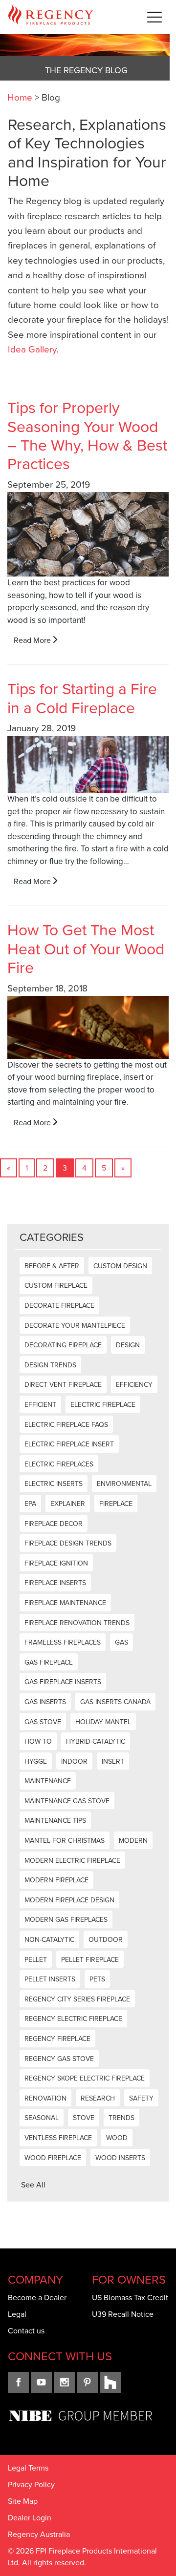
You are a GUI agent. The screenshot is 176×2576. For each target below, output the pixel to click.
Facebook (18, 2382)
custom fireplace (56, 1286)
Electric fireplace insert (69, 1444)
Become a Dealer (37, 2298)
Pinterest (87, 2382)
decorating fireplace (63, 1345)
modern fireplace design (69, 1900)
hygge (36, 1762)
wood (117, 2138)
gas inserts (45, 1702)
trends (121, 2118)
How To (38, 1741)
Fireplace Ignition (56, 1563)
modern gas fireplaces (66, 1920)
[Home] (52, 17)
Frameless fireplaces (63, 1642)
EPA (30, 1504)
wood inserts (120, 2158)
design (128, 1345)
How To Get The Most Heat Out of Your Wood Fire (86, 949)
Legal (17, 2314)
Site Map (23, 2501)
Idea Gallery (32, 349)
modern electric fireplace (72, 1861)
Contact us (26, 2331)
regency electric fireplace (73, 2019)
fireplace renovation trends (77, 1623)
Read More (32, 640)
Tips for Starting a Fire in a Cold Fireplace (82, 698)
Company (35, 2280)
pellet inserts (50, 1979)
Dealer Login (30, 2518)
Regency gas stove (59, 2059)
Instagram (64, 2382)
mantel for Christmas (65, 1841)
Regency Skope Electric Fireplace (85, 2078)
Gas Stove (43, 1722)
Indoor (74, 1762)
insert (113, 1762)
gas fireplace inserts (63, 1682)
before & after (52, 1266)
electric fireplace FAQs (66, 1425)
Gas (121, 1642)
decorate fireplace (59, 1306)
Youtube (41, 2382)
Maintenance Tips (55, 1821)
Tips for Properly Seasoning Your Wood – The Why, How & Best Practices (87, 436)
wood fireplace (53, 2158)
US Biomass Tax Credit (130, 2298)
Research (98, 2098)
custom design (120, 1266)
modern (133, 1841)
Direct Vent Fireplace (63, 1385)
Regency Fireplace (57, 2039)
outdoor (106, 1940)
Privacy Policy (31, 2484)
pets (97, 1979)
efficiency (134, 1385)
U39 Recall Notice (123, 2314)
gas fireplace (49, 1662)
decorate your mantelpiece (75, 1326)
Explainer (68, 1504)
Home (20, 97)
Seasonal (42, 2118)
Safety (141, 2098)
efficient (40, 1405)
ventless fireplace (58, 2138)
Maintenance (48, 1781)
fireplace (116, 1504)
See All (33, 2185)
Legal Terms (28, 2468)
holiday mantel (103, 1722)
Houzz (110, 2382)
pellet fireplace (90, 1960)
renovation (45, 2098)
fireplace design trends (68, 1543)
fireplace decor (54, 1524)
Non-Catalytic (49, 1940)
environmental (124, 1484)
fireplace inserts (55, 1583)
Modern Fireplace (56, 1880)
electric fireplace (103, 1405)
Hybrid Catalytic (96, 1741)
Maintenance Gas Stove (67, 1801)
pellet (36, 1960)
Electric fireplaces (59, 1464)
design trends (50, 1365)
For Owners (129, 2280)
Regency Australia (39, 2534)
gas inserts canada (115, 1702)
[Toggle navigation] (154, 17)
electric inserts (54, 1484)
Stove (84, 2118)
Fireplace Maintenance (65, 1603)
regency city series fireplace (77, 1999)
